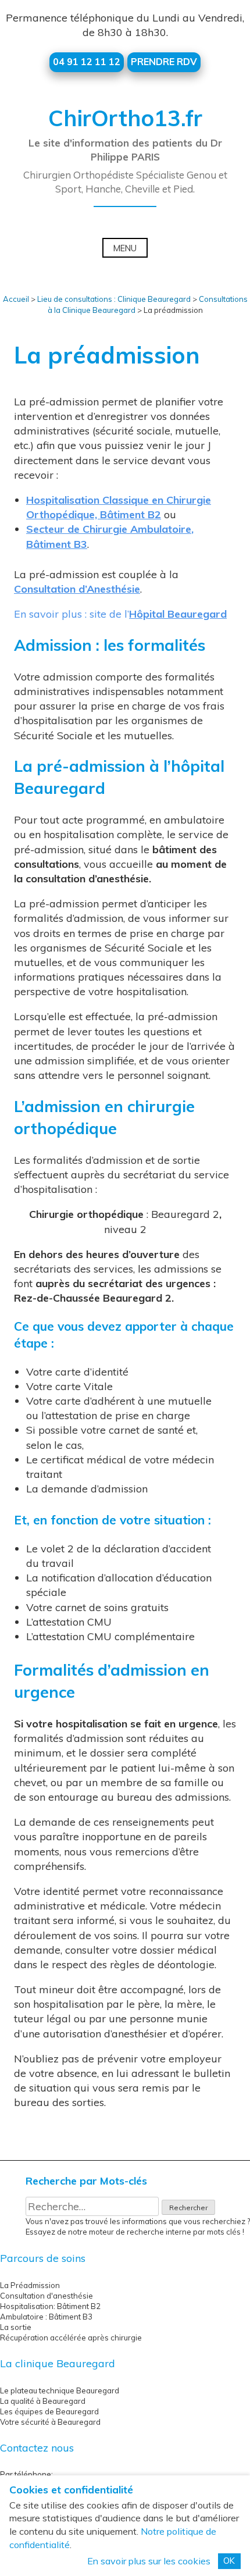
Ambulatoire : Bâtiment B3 (46, 2317)
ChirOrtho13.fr (125, 118)
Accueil (16, 299)
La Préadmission (30, 2285)
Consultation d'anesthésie (47, 2296)
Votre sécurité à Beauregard (50, 2422)
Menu (125, 248)
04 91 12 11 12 (87, 62)
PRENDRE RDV (164, 62)
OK (229, 2561)
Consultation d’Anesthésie (77, 589)
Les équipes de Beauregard (49, 2411)
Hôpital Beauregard (178, 614)
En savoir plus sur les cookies (149, 2561)
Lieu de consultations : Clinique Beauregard (114, 299)
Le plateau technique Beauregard (60, 2390)
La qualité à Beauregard (43, 2401)
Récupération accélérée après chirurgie (71, 2338)
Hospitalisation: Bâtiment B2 (50, 2306)
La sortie (16, 2327)
